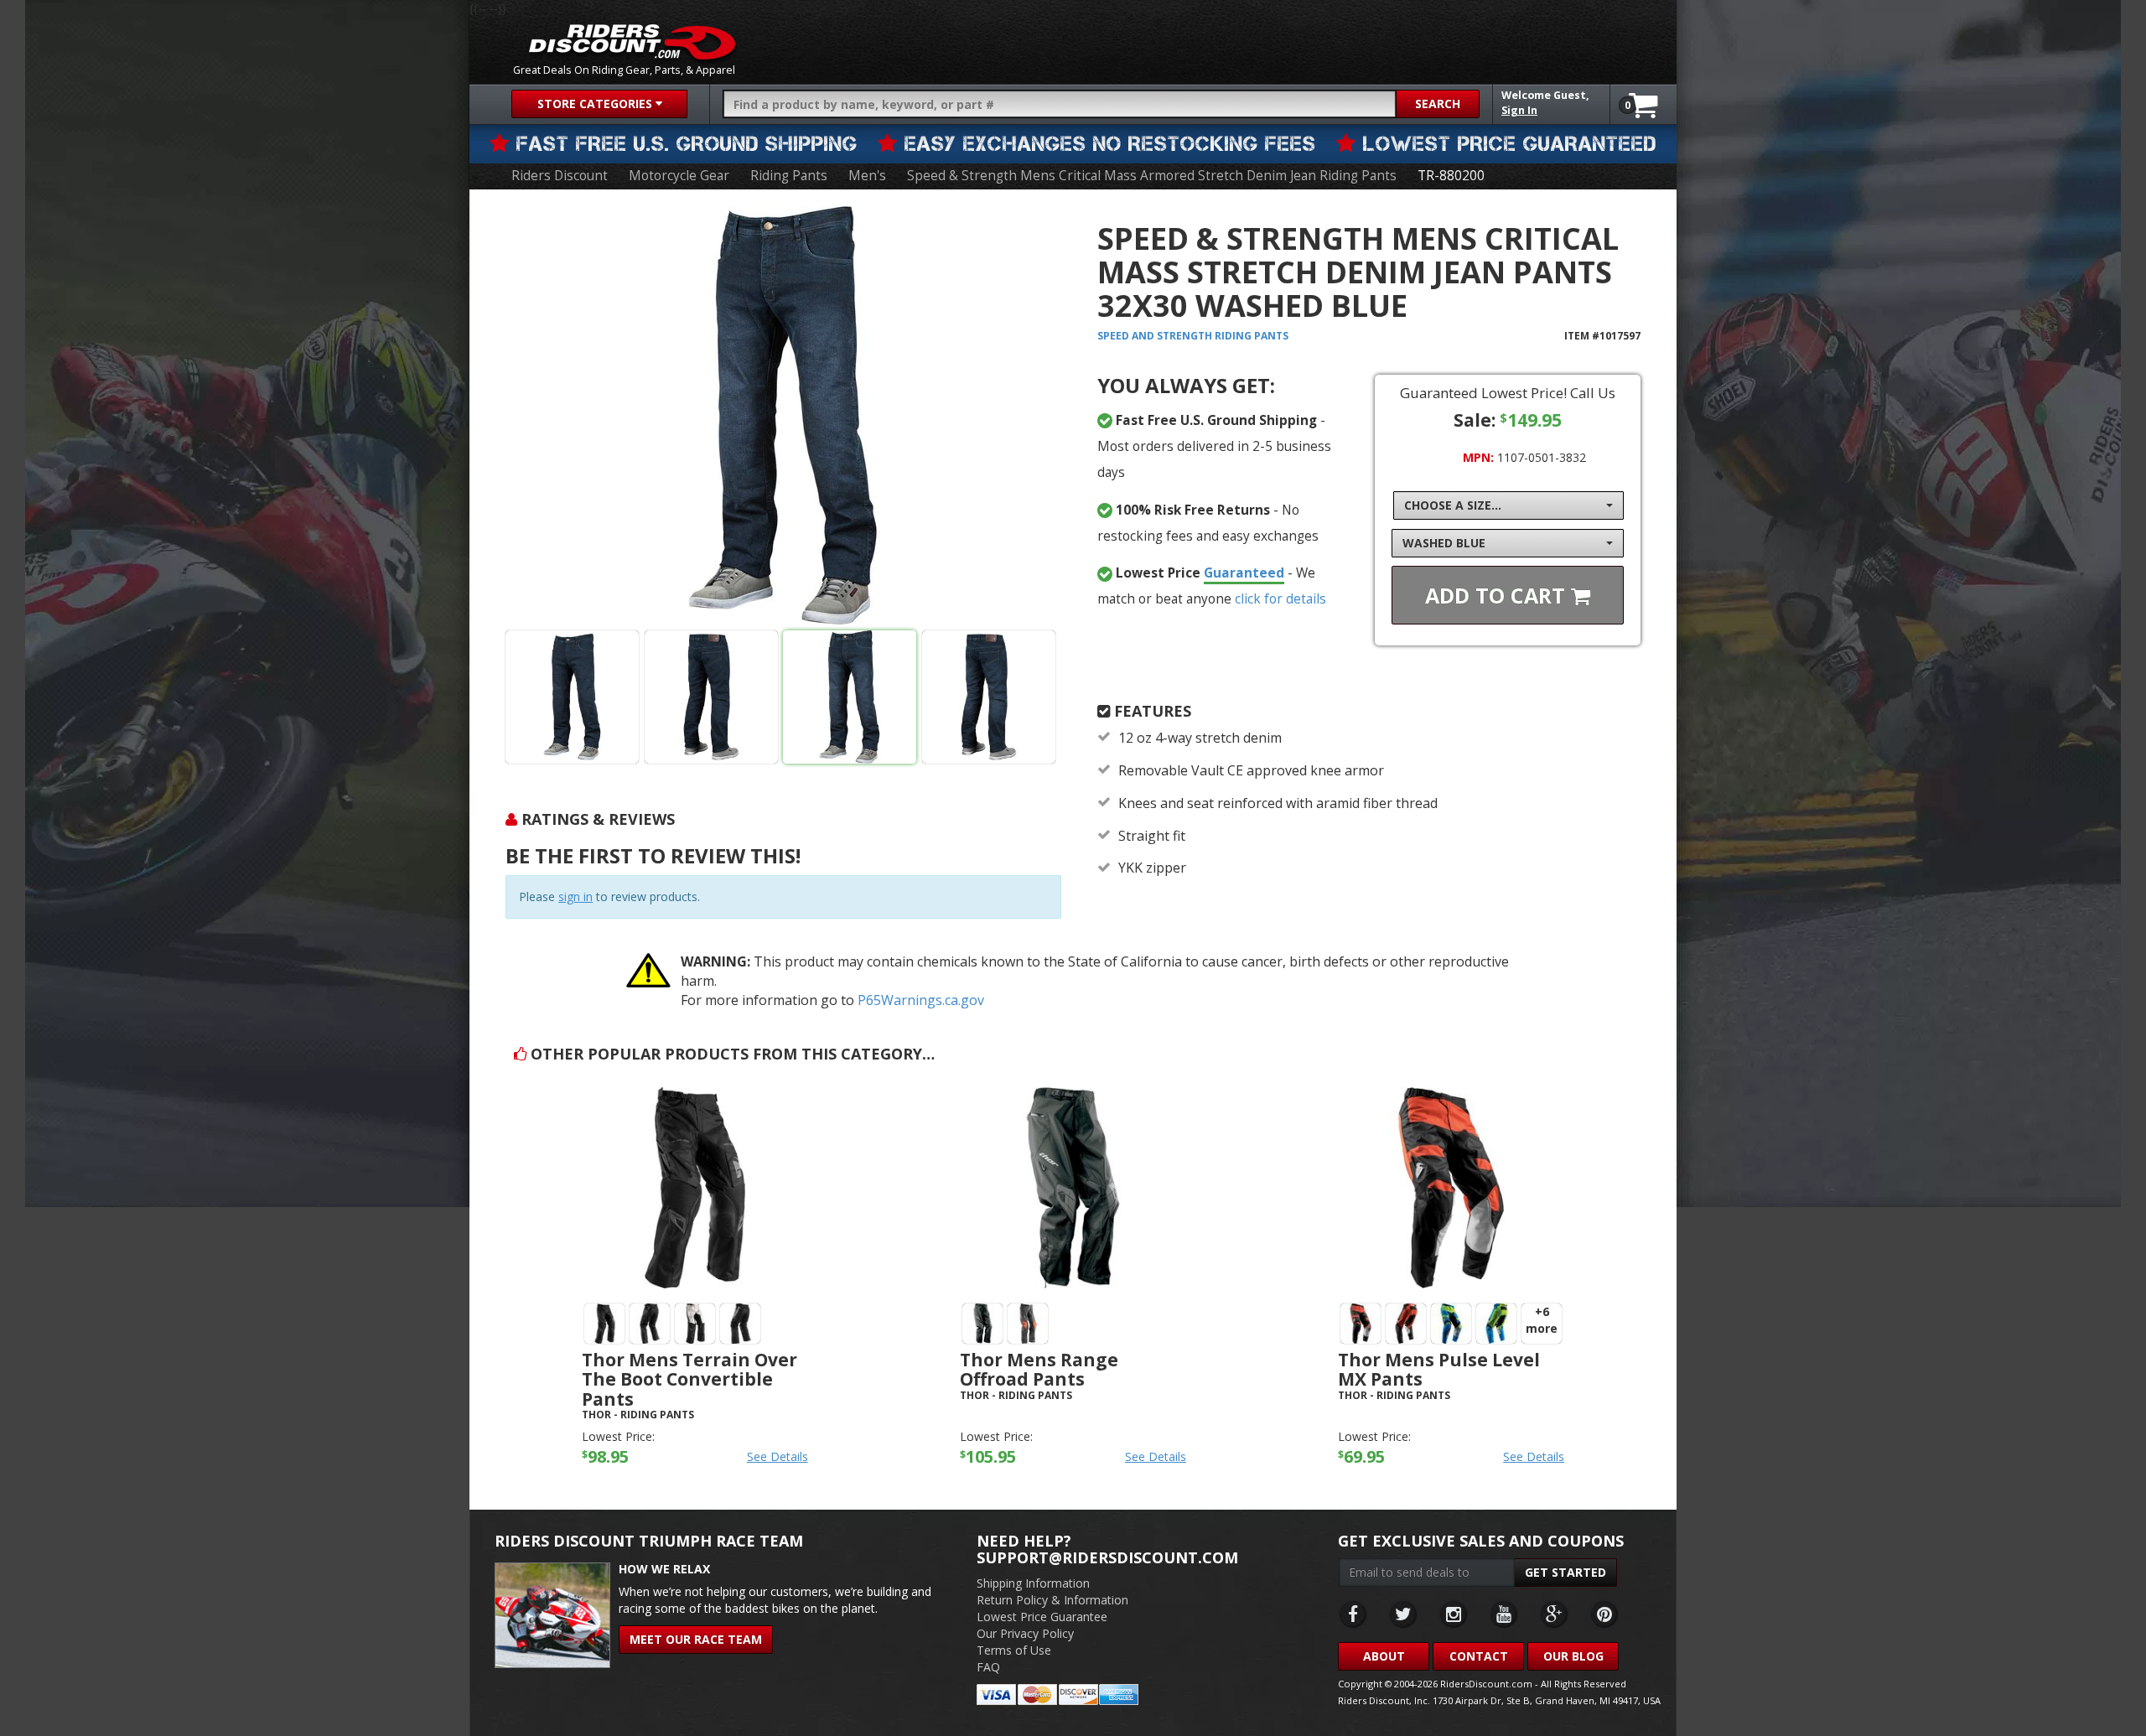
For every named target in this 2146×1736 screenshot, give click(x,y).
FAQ (988, 1667)
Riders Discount (560, 176)
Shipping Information (1033, 1583)
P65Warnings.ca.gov (921, 1000)
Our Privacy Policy (1025, 1633)
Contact (1479, 1656)
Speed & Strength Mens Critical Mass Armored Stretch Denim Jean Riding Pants (1152, 176)
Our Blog (1573, 1656)
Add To (1498, 595)
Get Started (1565, 1572)
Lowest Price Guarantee (1042, 1617)
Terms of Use (1014, 1650)
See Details (778, 1456)
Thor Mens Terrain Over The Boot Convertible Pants (689, 1379)
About (1384, 1656)
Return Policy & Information (1052, 1600)
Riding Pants (789, 176)
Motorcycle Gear (679, 176)
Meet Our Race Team (696, 1639)
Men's (867, 176)
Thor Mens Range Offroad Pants (1039, 1369)
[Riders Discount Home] (632, 42)
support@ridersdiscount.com (1107, 1557)
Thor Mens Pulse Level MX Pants (1439, 1369)
